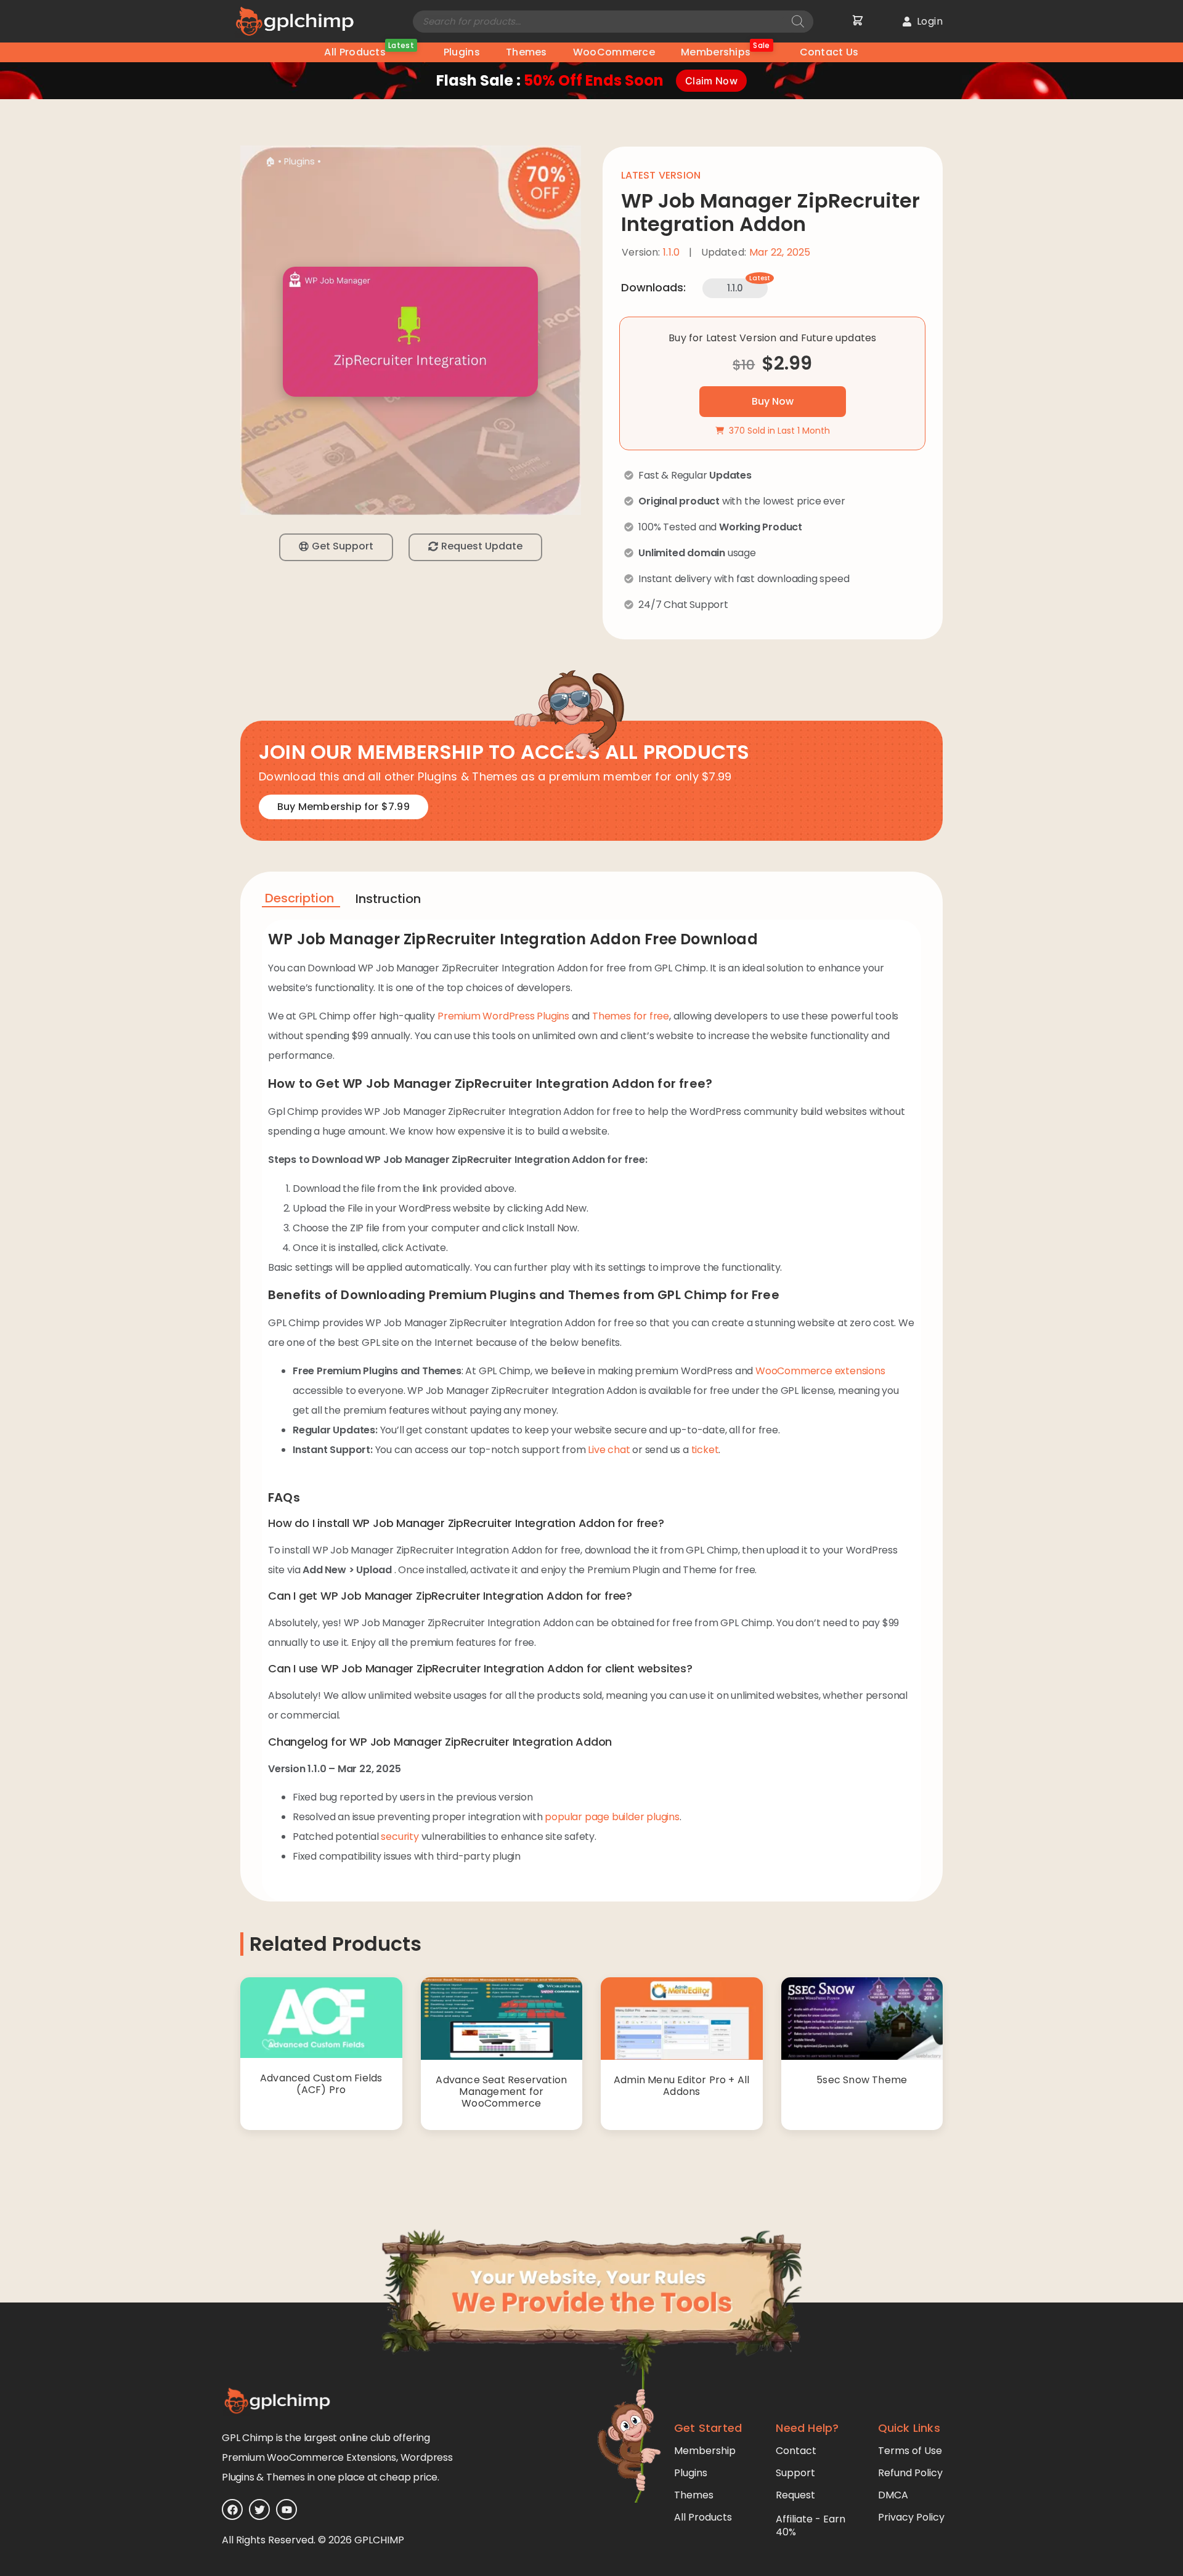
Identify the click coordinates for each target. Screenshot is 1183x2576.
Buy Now (773, 401)
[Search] (798, 22)
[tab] (301, 900)
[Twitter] (259, 2509)
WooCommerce (614, 52)
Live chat (609, 1450)
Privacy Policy (911, 2517)
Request (795, 2495)
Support (795, 2473)
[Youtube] (287, 2509)
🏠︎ (270, 161)
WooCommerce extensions (820, 1371)
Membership (705, 2451)
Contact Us (829, 52)
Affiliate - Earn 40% (811, 2525)
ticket (705, 1450)
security (400, 1837)
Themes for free (631, 1016)
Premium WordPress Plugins (503, 1016)
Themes (526, 52)
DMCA (893, 2495)
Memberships (726, 51)
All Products (369, 51)
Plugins (462, 52)
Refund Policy (910, 2473)
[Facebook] (232, 2509)
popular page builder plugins (612, 1817)
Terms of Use (910, 2451)
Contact (796, 2451)
